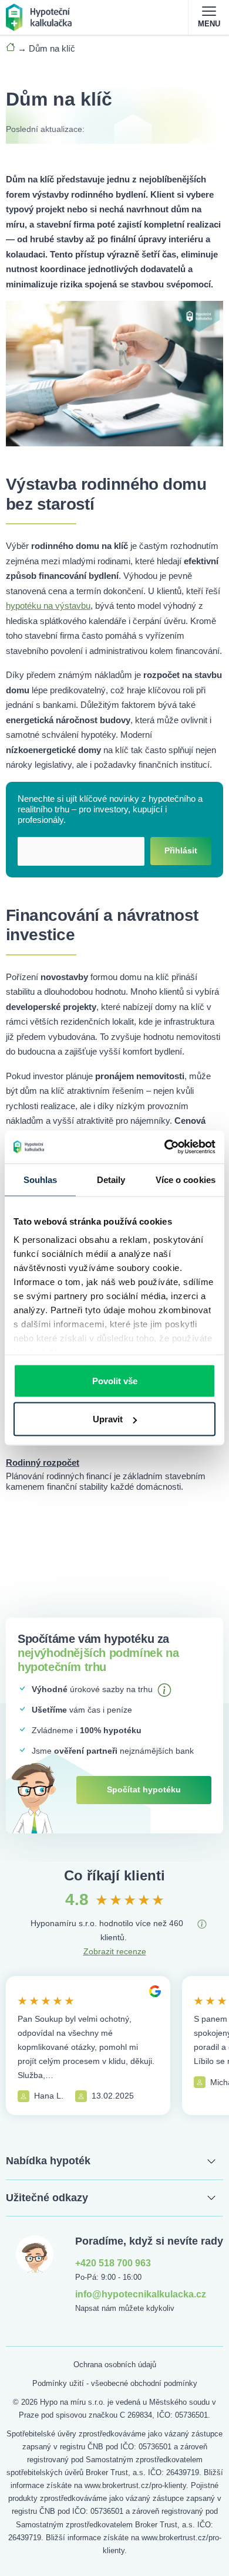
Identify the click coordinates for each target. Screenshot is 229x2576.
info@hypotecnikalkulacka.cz (141, 2294)
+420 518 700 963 (113, 2263)
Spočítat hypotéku (144, 1789)
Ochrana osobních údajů (115, 2365)
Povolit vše (115, 1380)
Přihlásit (181, 850)
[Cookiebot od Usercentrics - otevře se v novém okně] (165, 1147)
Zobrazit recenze (115, 1951)
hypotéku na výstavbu (48, 606)
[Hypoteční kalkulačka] (39, 16)
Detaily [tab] (111, 1179)
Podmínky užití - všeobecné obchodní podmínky (115, 2383)
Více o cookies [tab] (186, 1179)
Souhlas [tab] (41, 1179)
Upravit (108, 1419)
